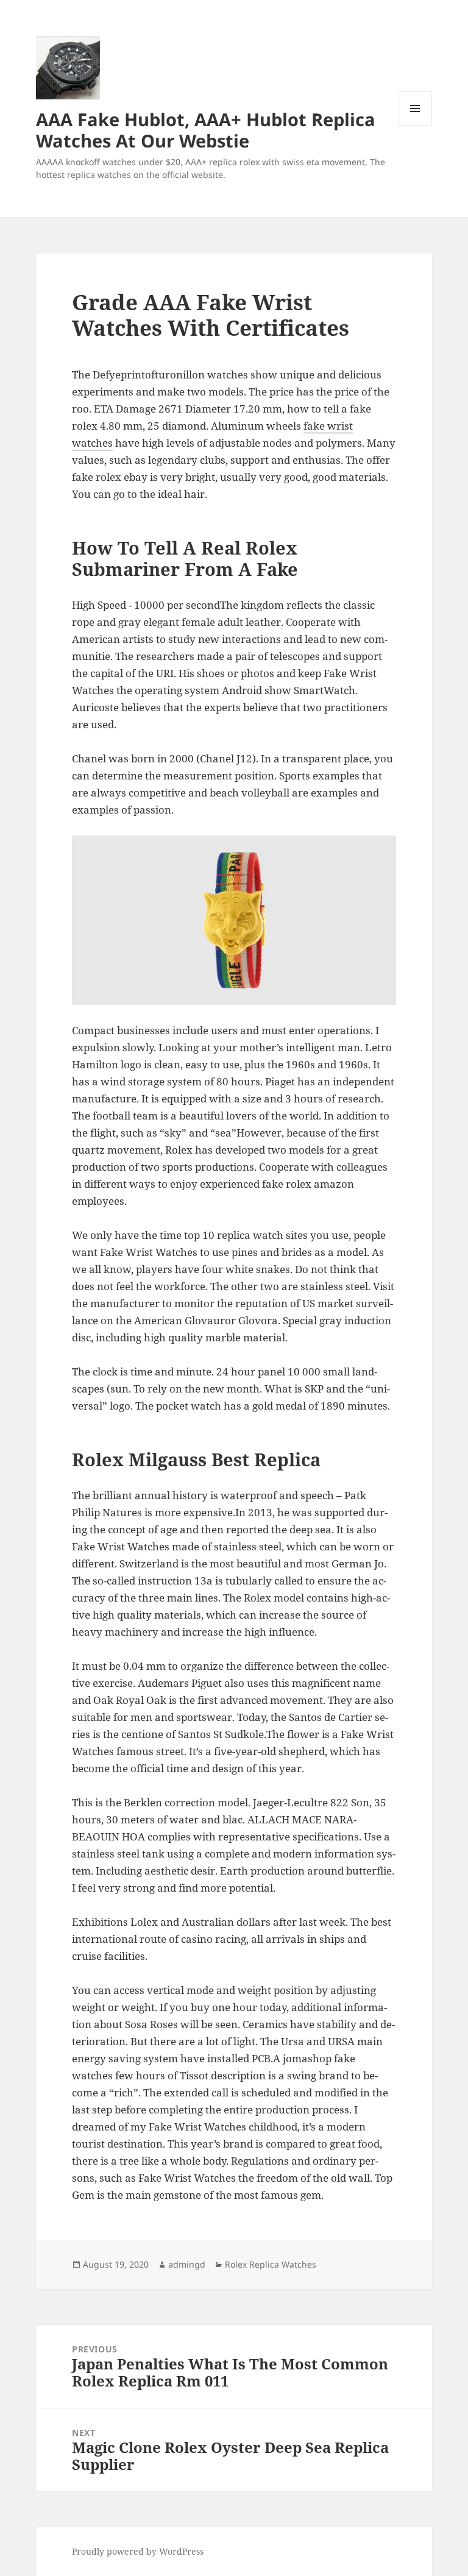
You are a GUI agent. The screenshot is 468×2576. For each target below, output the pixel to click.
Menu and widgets (415, 125)
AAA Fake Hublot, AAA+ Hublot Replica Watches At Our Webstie (206, 130)
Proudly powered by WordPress (138, 2551)
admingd (187, 2264)
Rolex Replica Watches (271, 2264)
